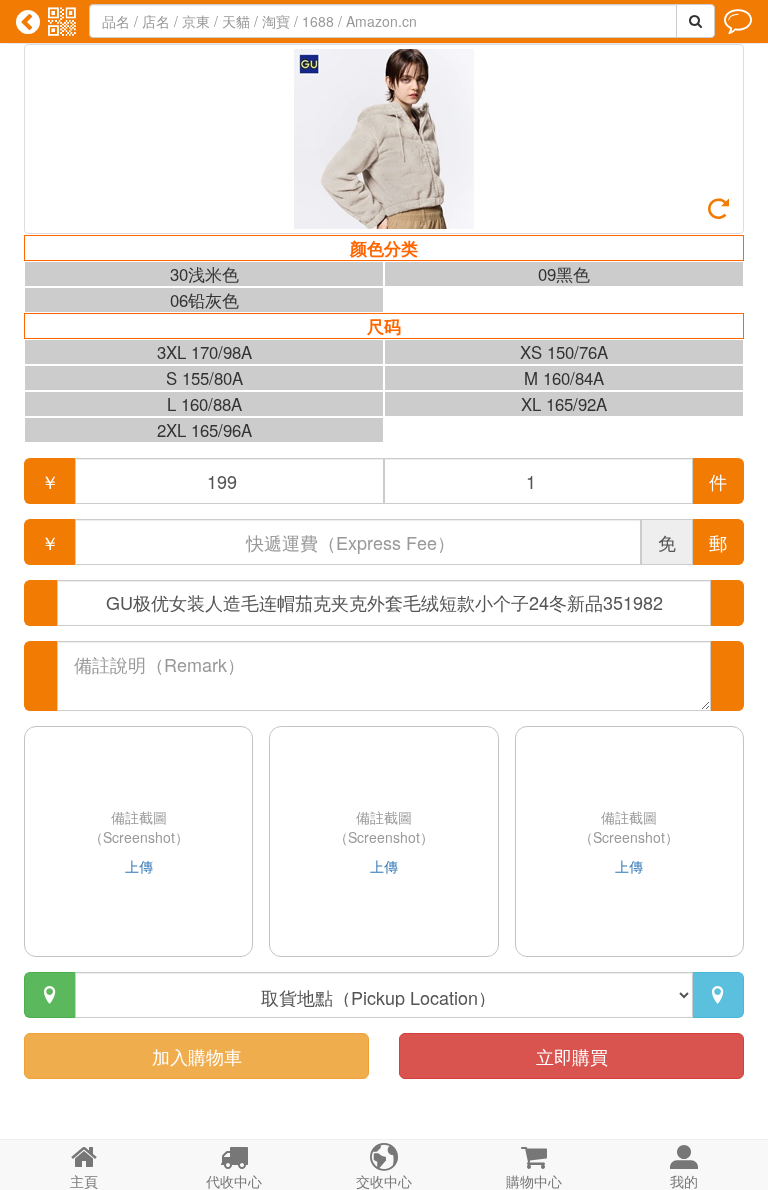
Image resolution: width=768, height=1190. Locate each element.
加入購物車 (197, 1056)
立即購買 (572, 1056)
